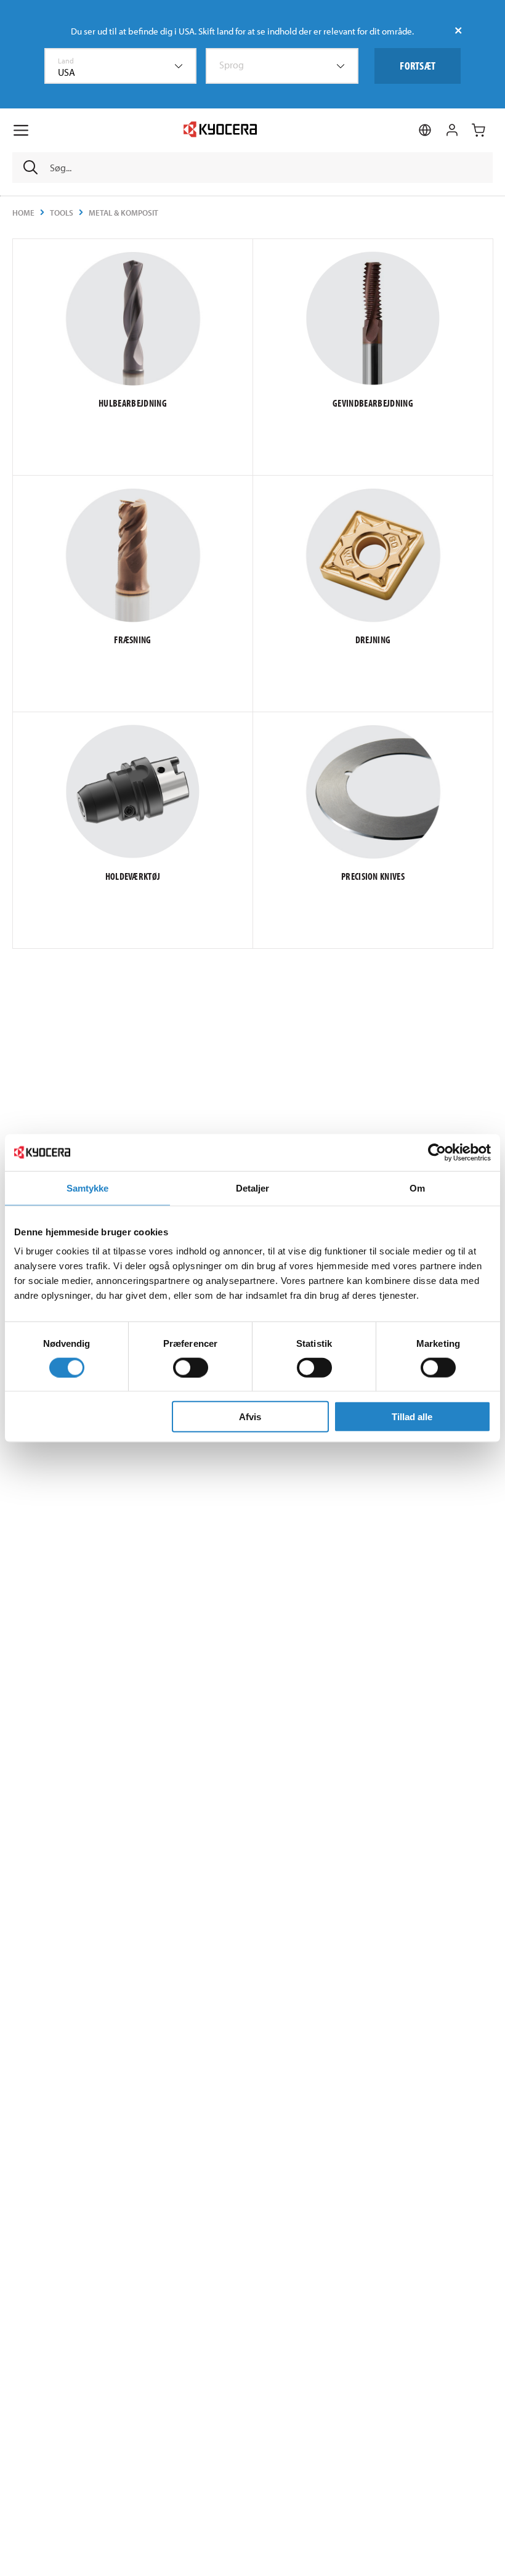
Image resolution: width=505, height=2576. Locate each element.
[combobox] (121, 66)
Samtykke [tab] (88, 1188)
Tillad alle (412, 1417)
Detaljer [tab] (253, 1188)
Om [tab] (417, 1188)
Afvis (250, 1417)
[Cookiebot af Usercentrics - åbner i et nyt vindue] (437, 1152)
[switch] (191, 1367)
